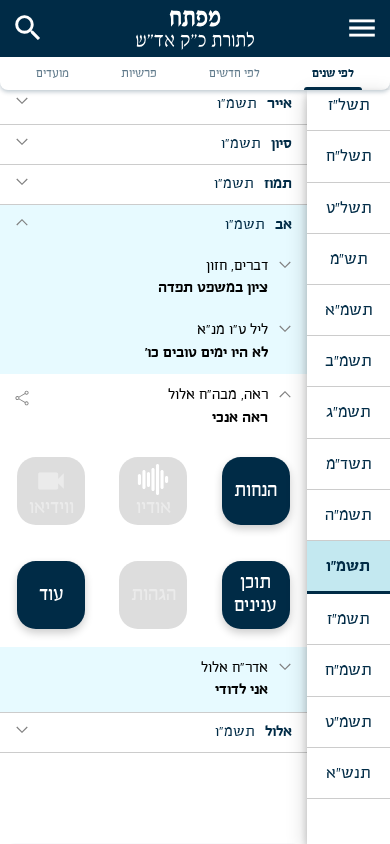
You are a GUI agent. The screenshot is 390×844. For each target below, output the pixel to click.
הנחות (255, 491)
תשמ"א (348, 310)
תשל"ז (348, 105)
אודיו (153, 508)
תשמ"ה (348, 515)
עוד (51, 595)
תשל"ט (348, 208)
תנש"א (348, 773)
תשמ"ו (348, 566)
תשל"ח (348, 156)
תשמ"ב (348, 361)
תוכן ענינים (255, 594)
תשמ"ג (348, 412)
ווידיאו (51, 491)
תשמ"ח (348, 670)
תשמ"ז (348, 619)
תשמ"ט (348, 722)
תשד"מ (348, 464)
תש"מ (348, 259)
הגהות (153, 595)
